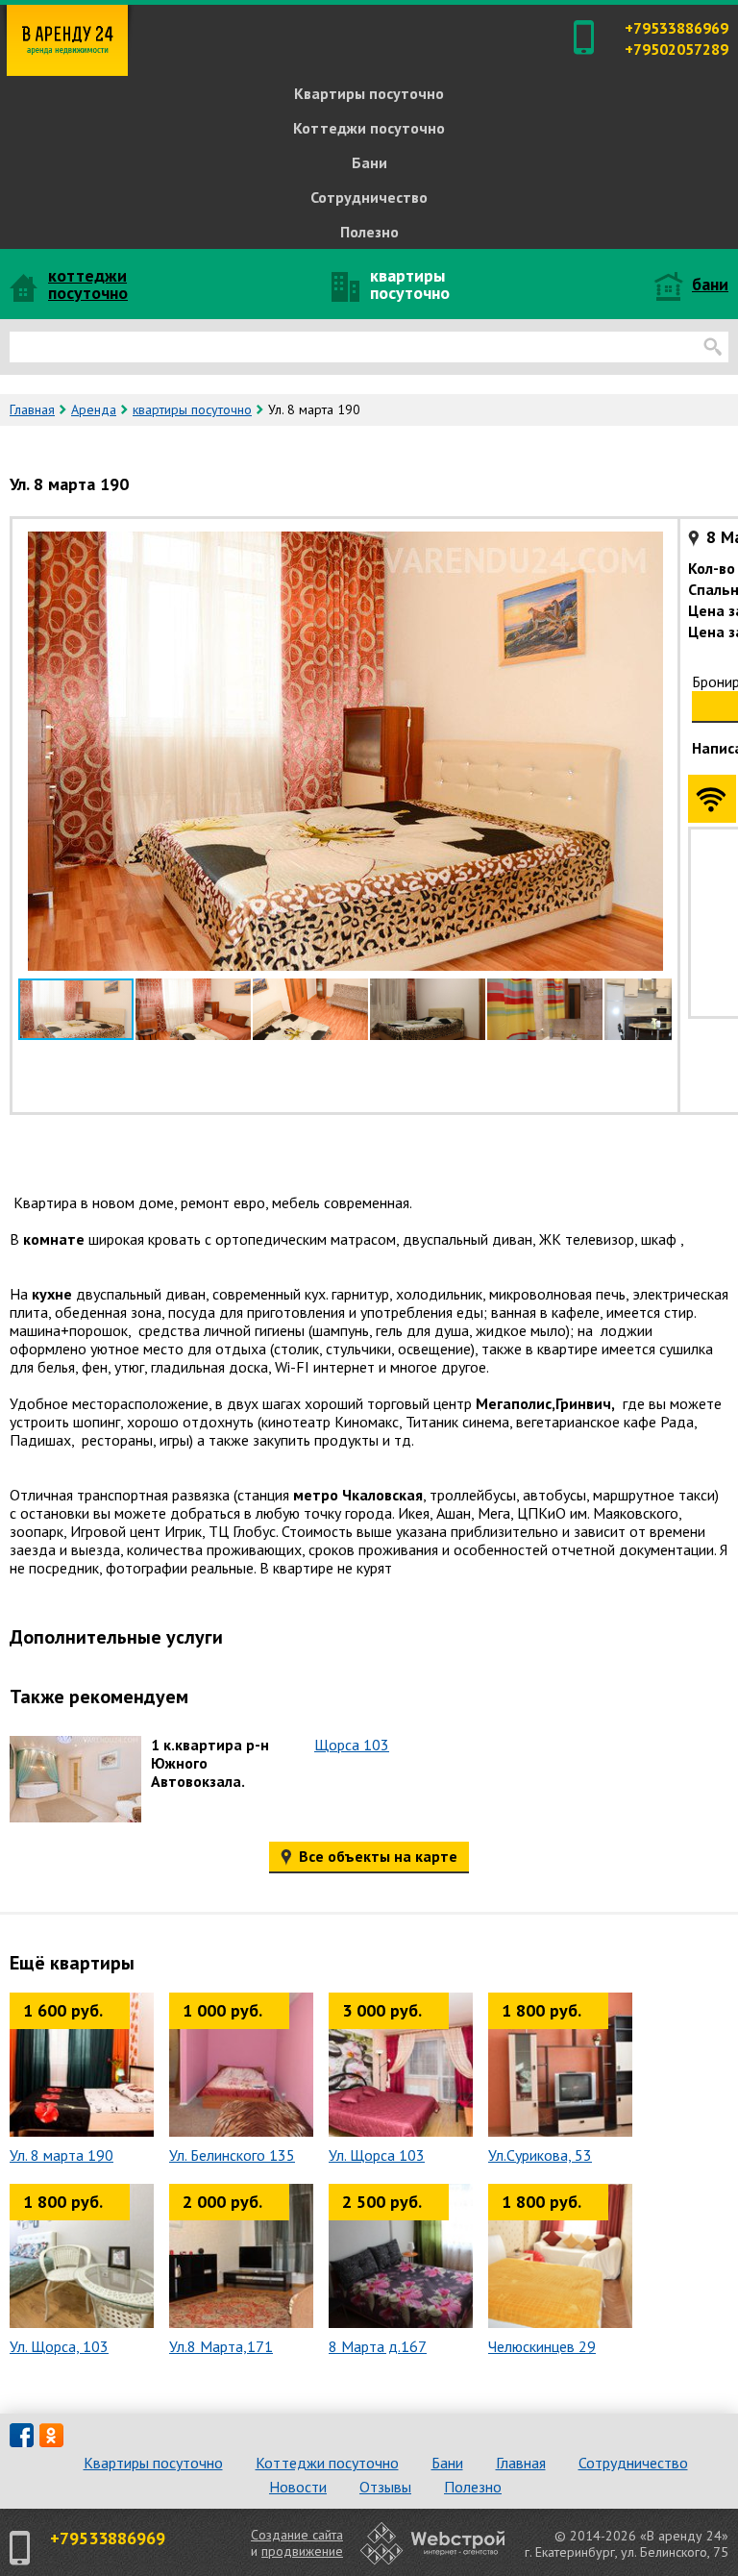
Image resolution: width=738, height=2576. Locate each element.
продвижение (302, 2551)
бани (710, 284)
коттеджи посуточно (88, 284)
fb (22, 2435)
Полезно (369, 232)
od (51, 2435)
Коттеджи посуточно (369, 128)
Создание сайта (297, 2535)
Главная (32, 409)
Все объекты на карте (376, 1856)
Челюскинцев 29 (542, 2347)
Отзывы (385, 2487)
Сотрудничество (369, 197)
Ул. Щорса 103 (377, 2155)
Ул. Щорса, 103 (59, 2347)
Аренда (94, 409)
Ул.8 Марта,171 (221, 2347)
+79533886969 (676, 28)
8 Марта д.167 (378, 2347)
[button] (654, 542)
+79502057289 (676, 49)
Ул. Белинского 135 (232, 2155)
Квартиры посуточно (369, 93)
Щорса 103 (352, 1745)
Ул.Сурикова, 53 (540, 2155)
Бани (369, 162)
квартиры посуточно (410, 284)
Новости (298, 2487)
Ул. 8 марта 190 (61, 2155)
